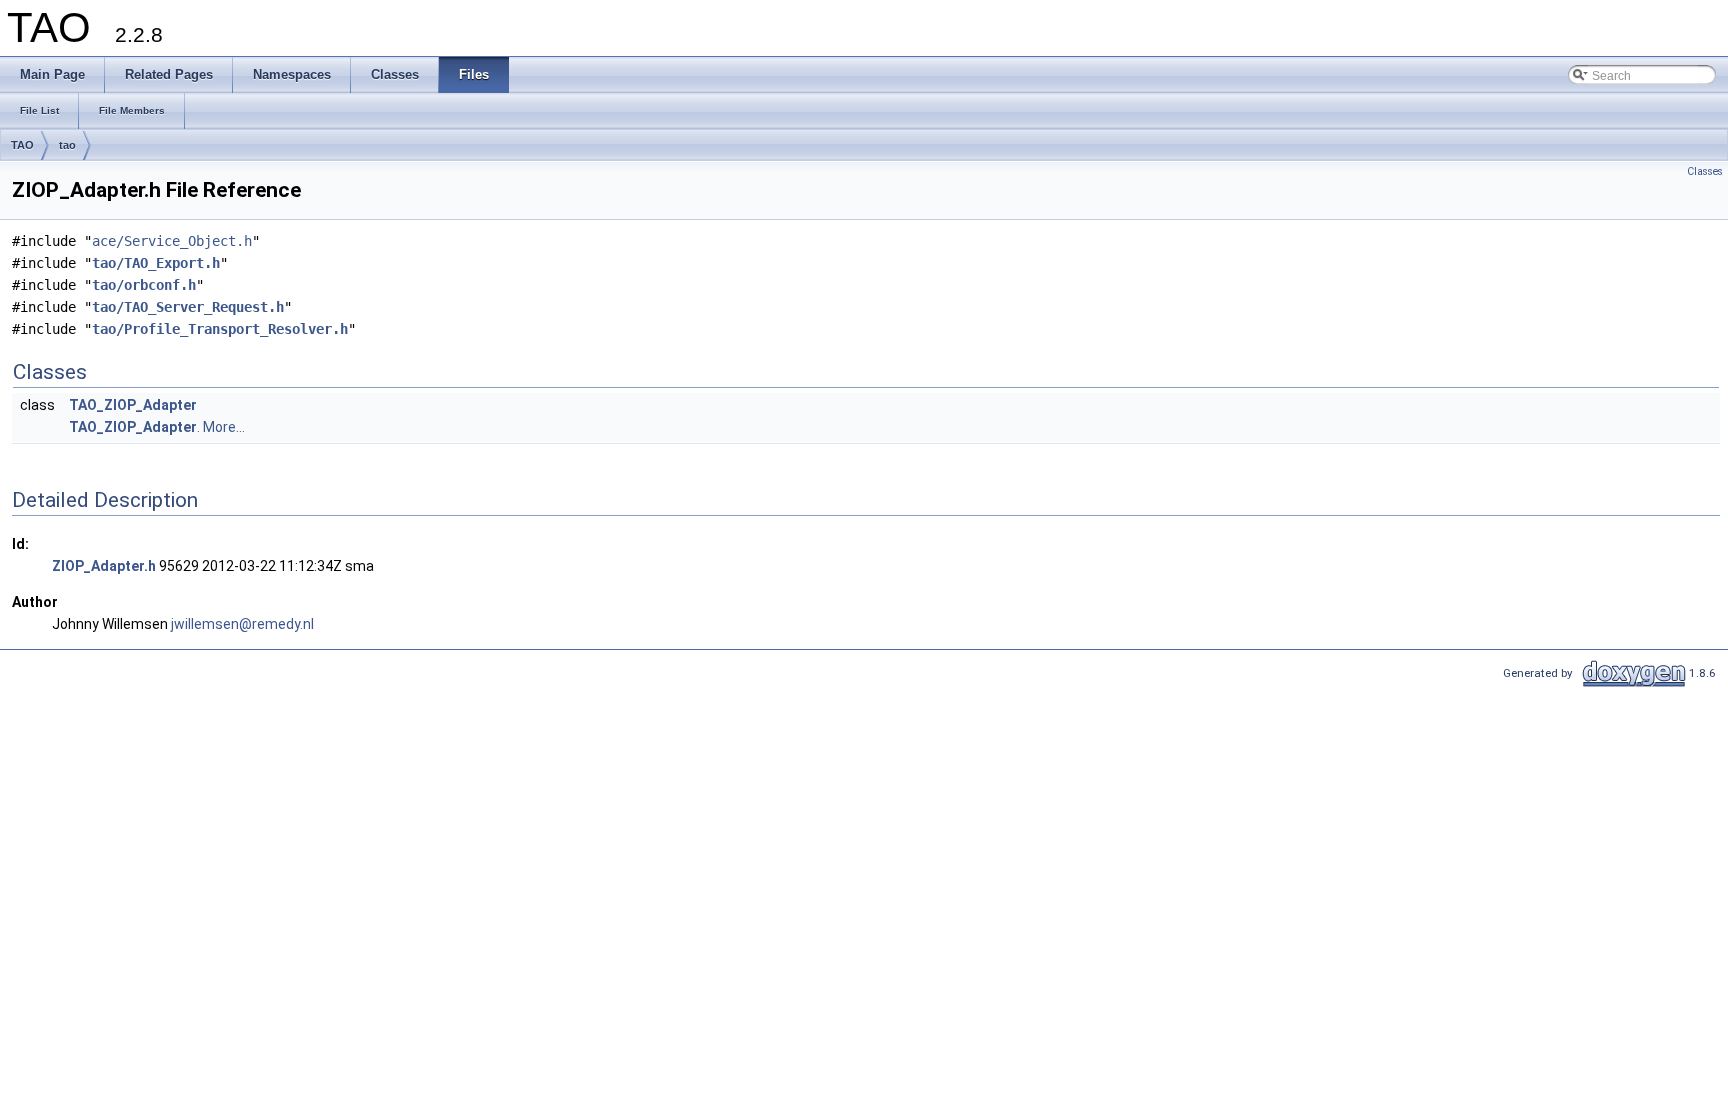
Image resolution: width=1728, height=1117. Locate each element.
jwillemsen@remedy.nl (242, 624)
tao (67, 145)
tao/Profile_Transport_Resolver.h (220, 329)
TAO (22, 145)
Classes (1705, 171)
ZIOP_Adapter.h (104, 566)
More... (224, 427)
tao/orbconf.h (144, 285)
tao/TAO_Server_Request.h (188, 307)
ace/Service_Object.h (172, 241)
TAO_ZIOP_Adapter (133, 405)
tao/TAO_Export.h (156, 263)
